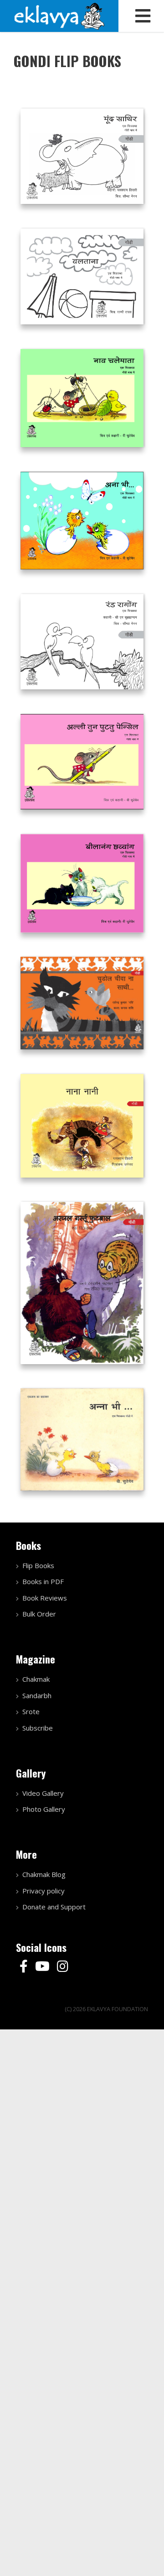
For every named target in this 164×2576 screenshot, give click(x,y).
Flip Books (38, 1565)
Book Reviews (45, 1598)
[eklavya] (59, 15)
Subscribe (38, 1728)
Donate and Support (54, 1907)
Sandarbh (37, 1695)
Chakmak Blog (44, 1874)
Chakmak (36, 1679)
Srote (31, 1711)
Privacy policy (44, 1891)
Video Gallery (43, 1793)
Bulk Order (39, 1614)
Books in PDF (43, 1581)
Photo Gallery (44, 1809)
